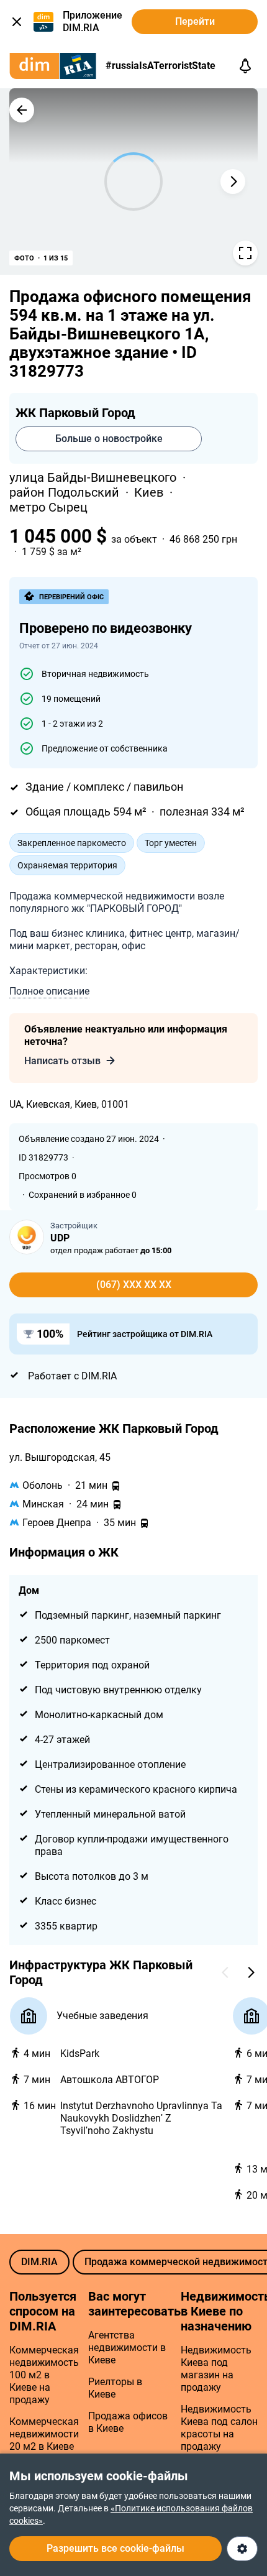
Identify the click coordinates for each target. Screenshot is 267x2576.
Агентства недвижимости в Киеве (127, 2348)
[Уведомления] (245, 66)
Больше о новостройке (109, 439)
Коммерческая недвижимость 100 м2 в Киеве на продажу (44, 2375)
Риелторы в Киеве (115, 2388)
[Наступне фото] (233, 182)
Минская (43, 1504)
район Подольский (66, 492)
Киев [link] (150, 492)
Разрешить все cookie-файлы (115, 2548)
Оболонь (43, 1485)
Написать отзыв (62, 1061)
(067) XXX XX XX (134, 1285)
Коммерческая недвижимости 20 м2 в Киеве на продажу (44, 2440)
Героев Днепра (57, 1523)
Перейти (195, 21)
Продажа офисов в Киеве (128, 2422)
